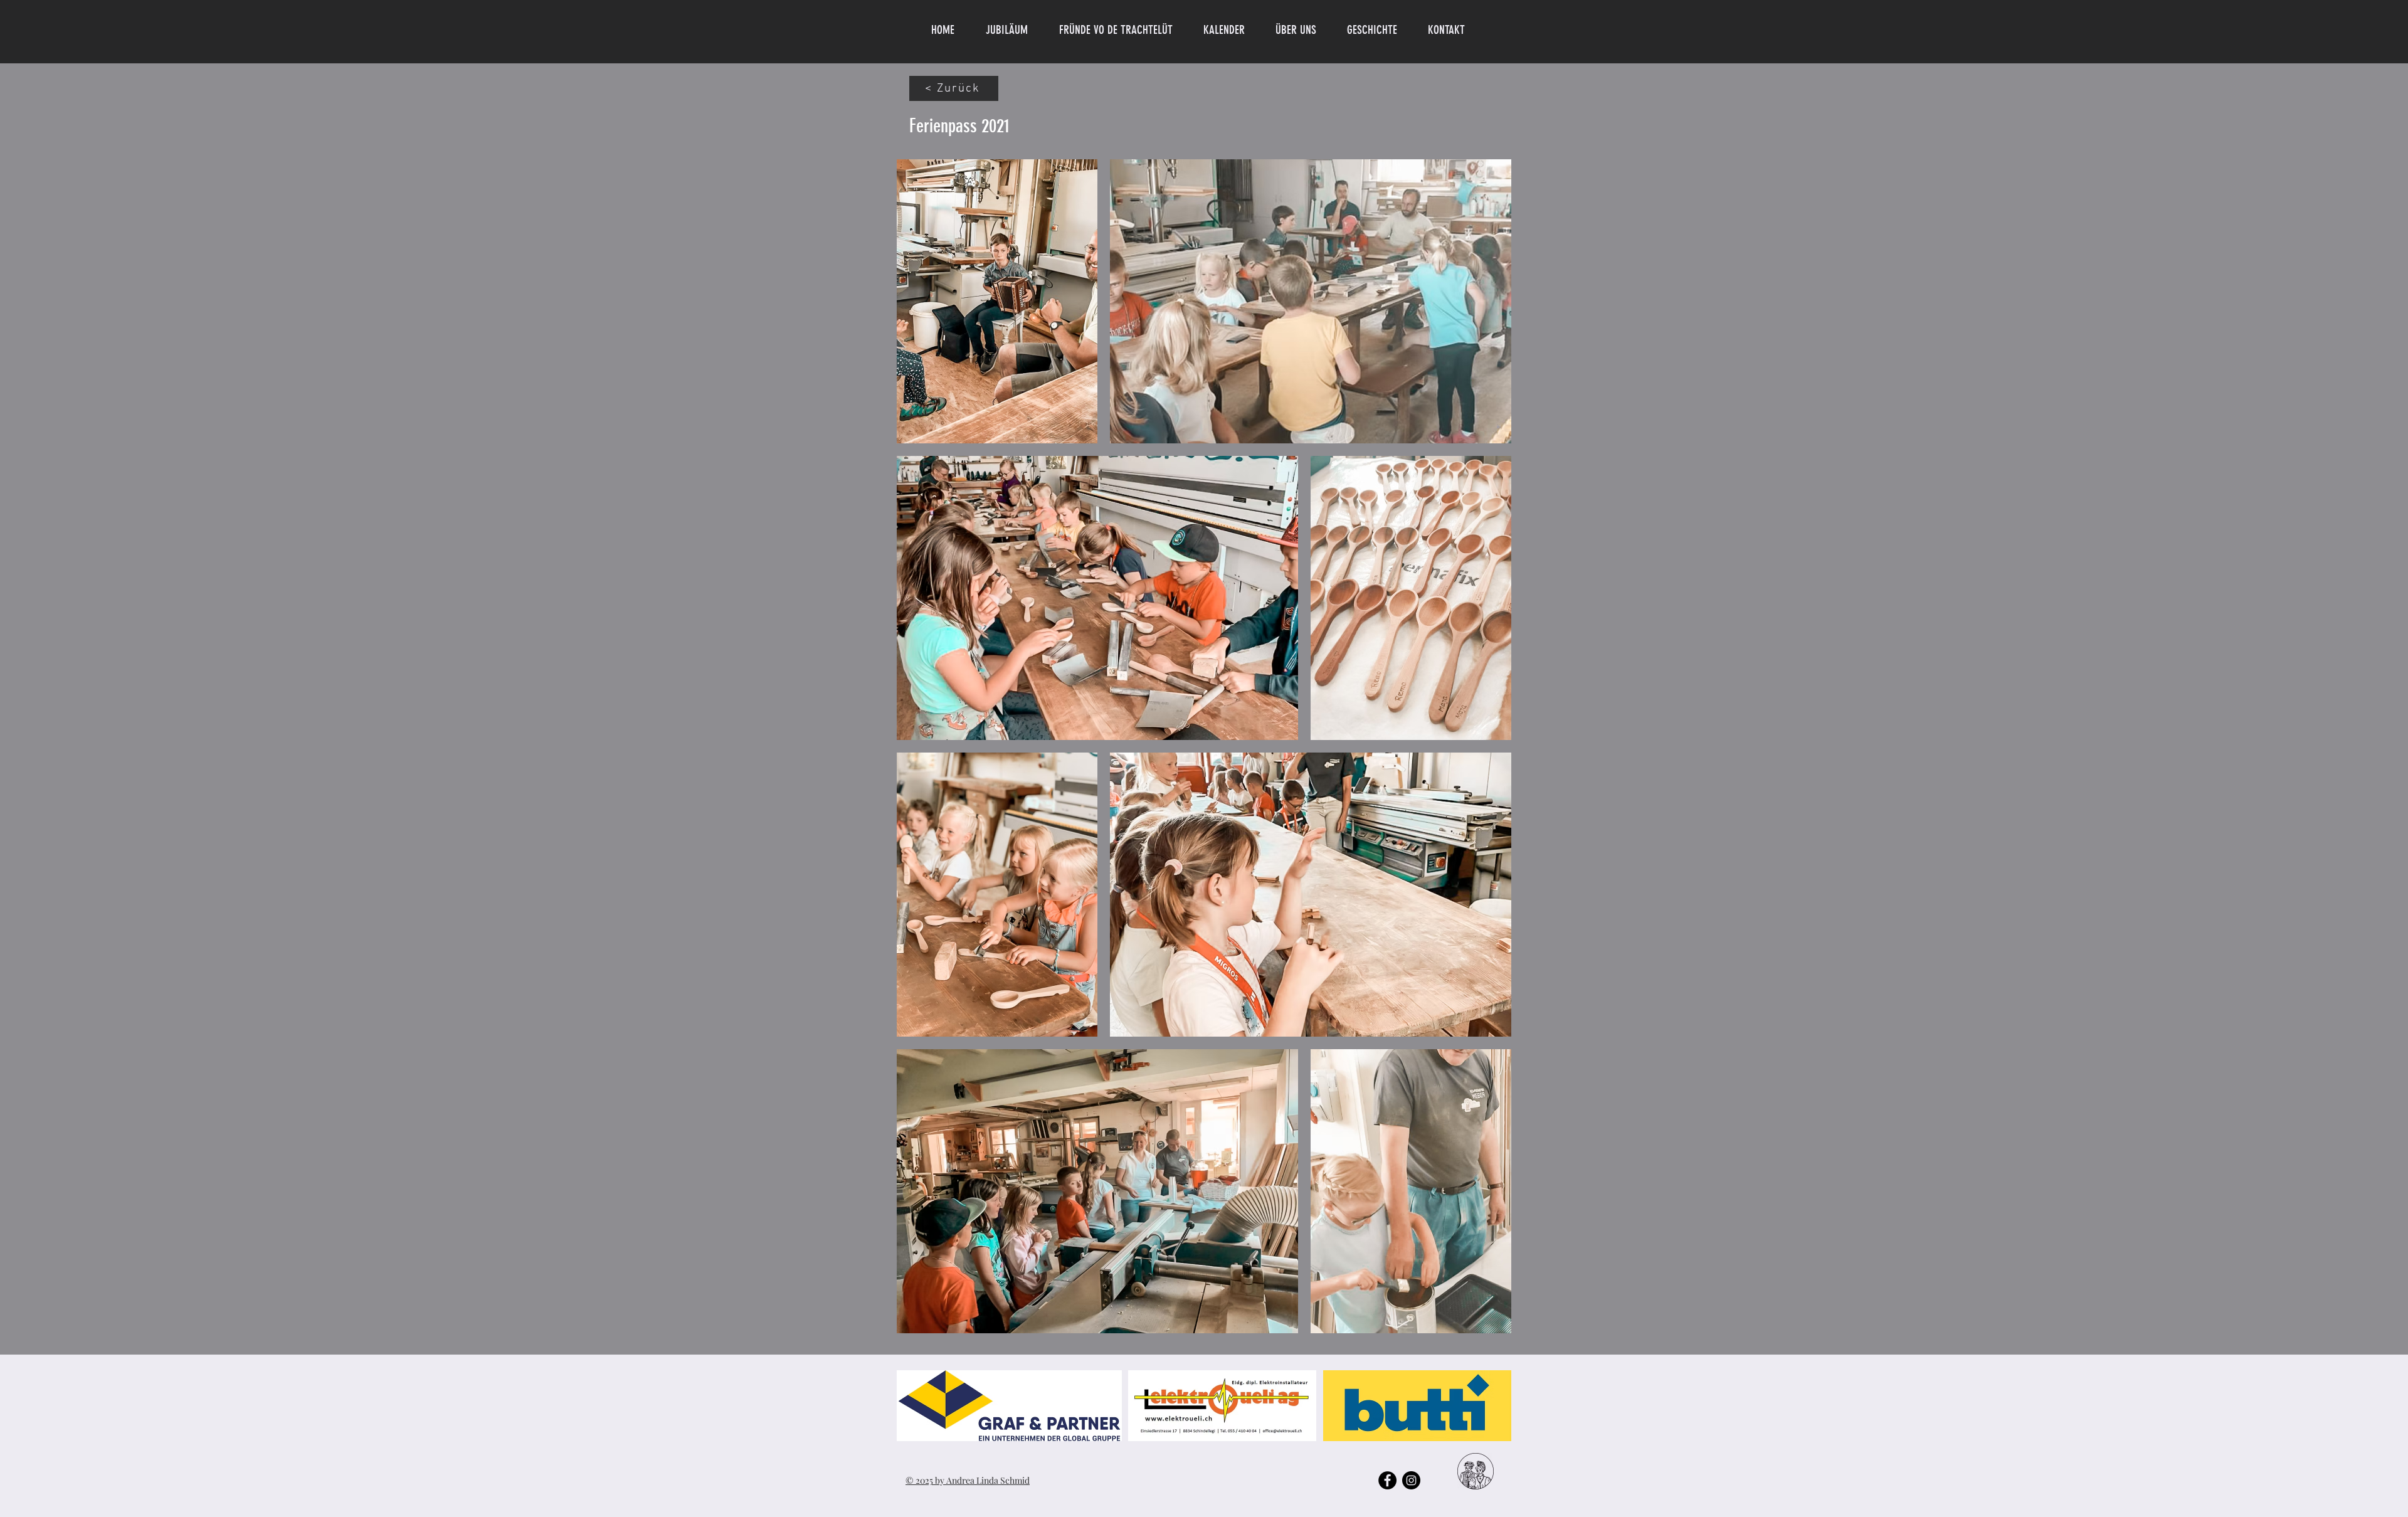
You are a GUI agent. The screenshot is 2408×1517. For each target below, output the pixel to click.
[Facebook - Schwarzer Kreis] (1387, 1480)
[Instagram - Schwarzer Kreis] (1411, 1480)
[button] (1302, 30)
